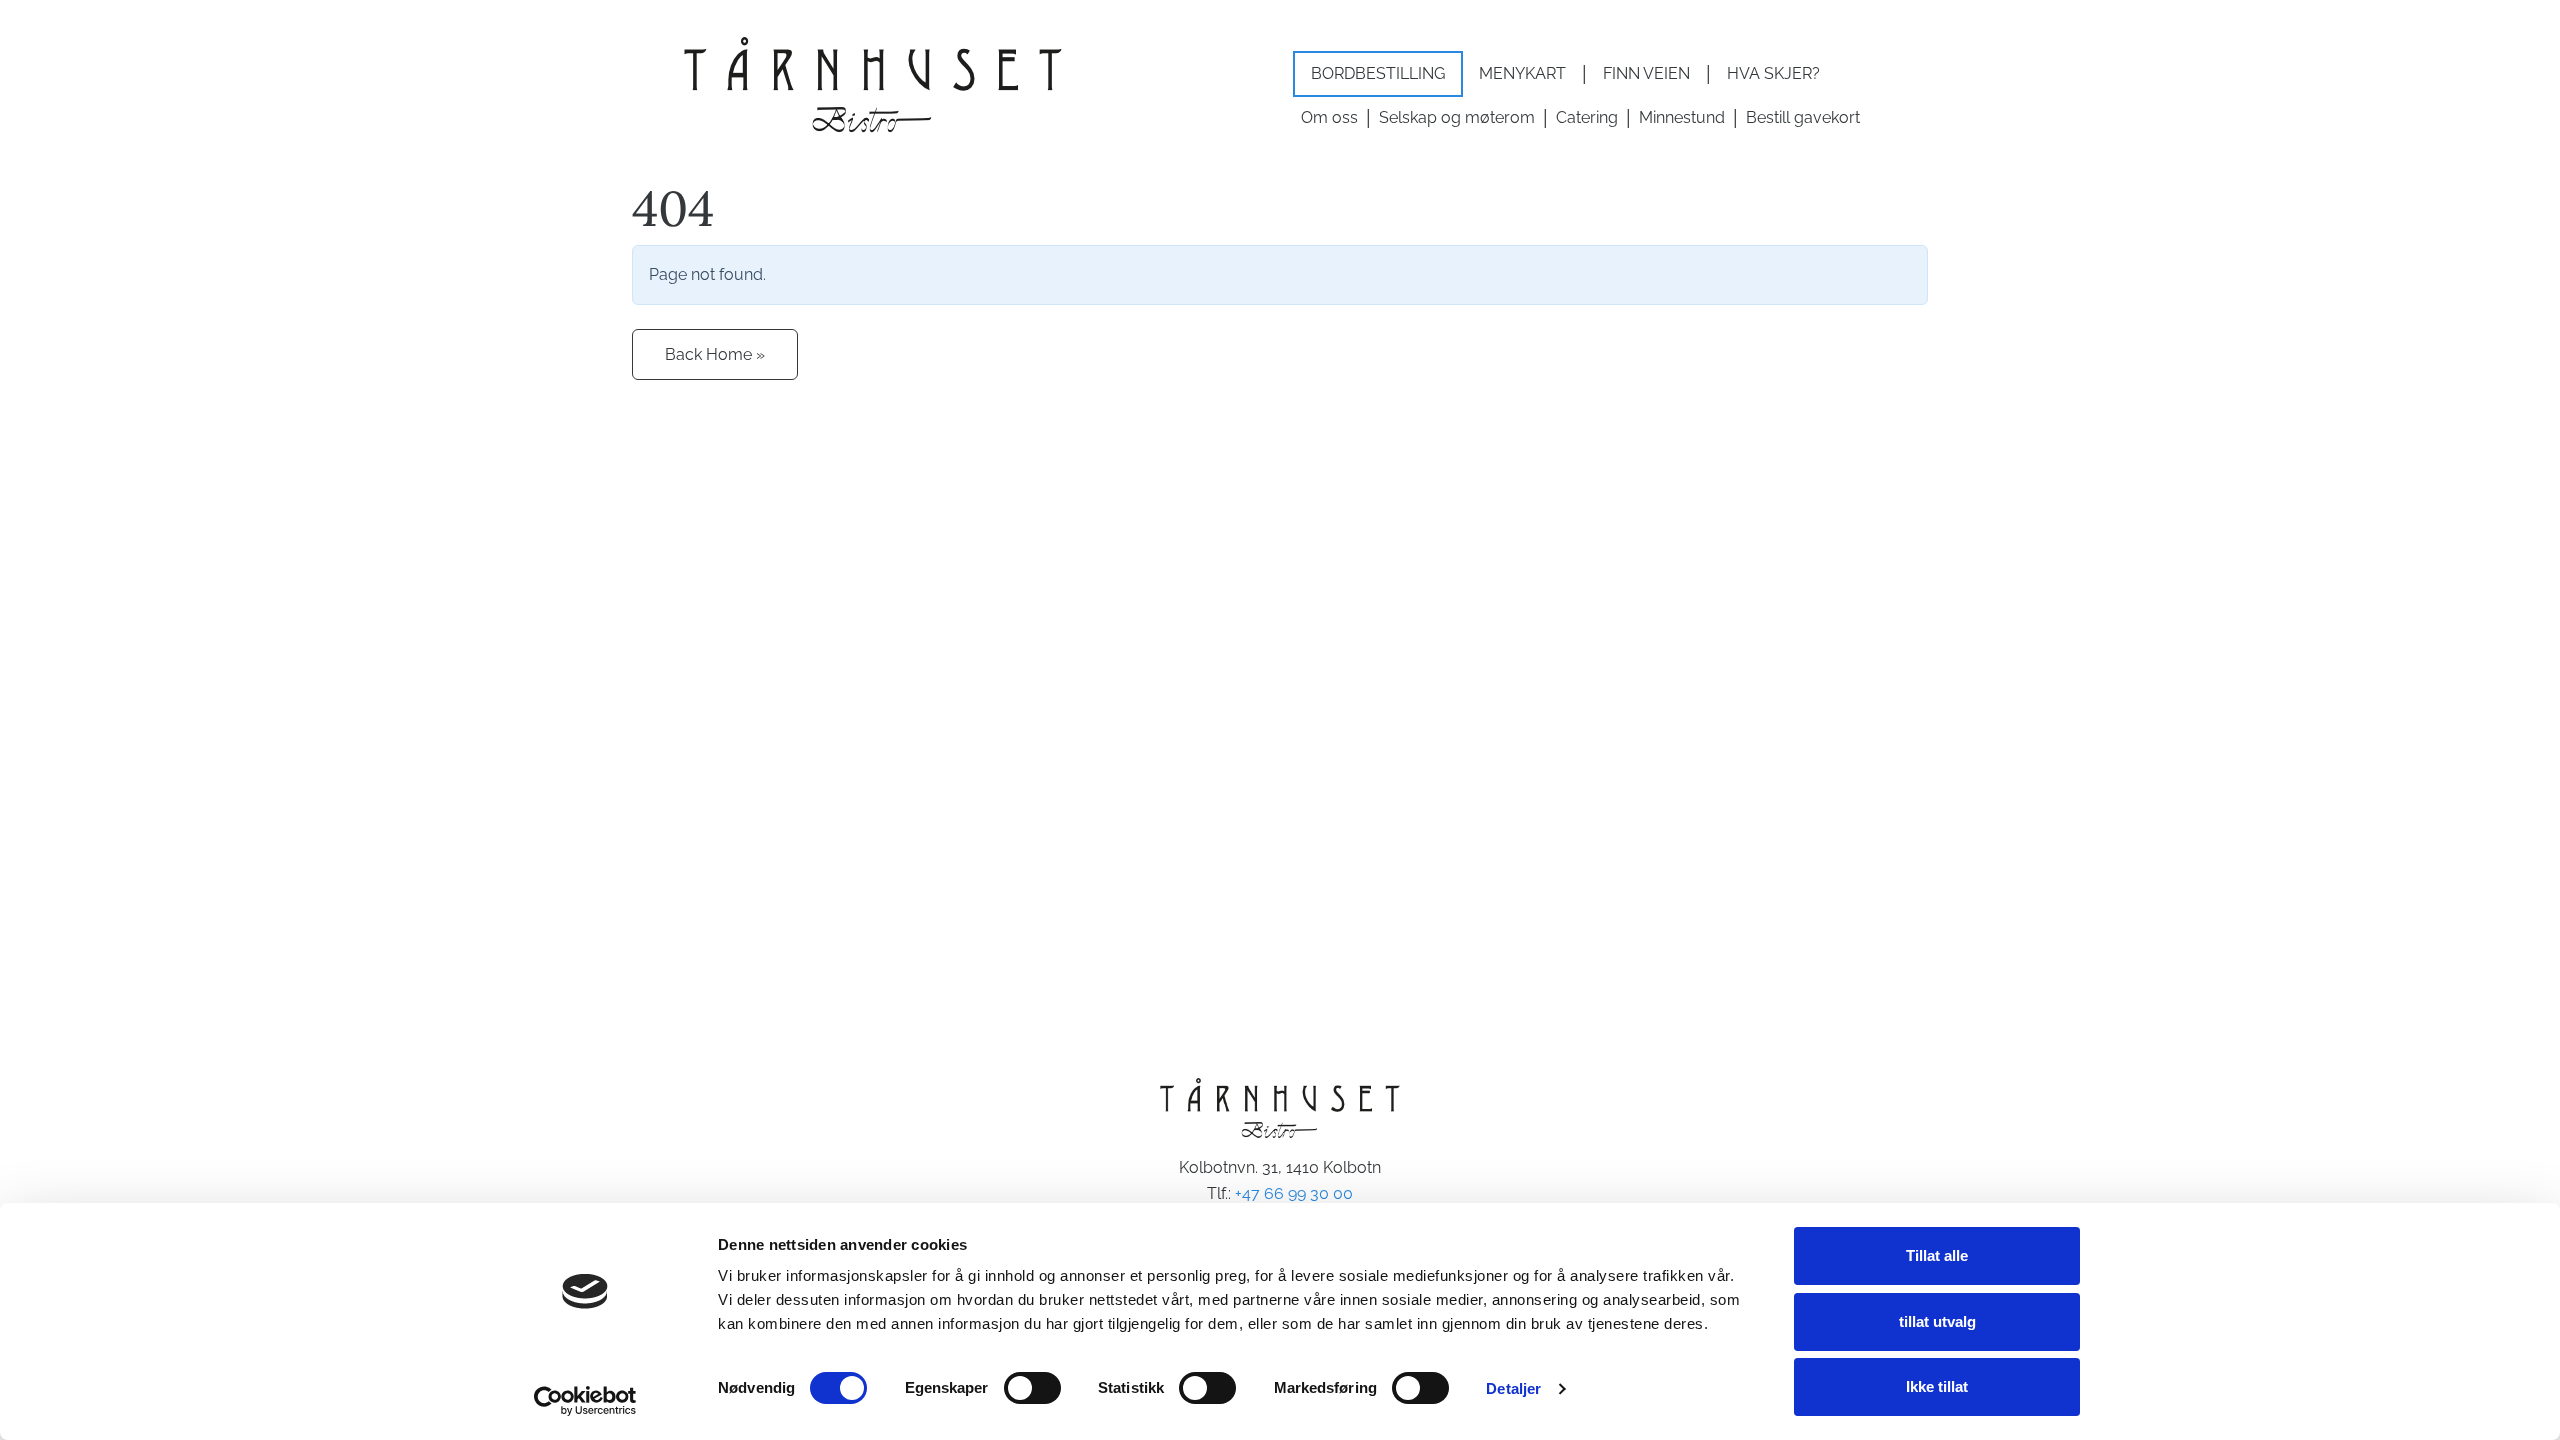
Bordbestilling (1378, 73)
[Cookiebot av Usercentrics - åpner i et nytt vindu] (585, 1401)
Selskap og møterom (1457, 117)
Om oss (1329, 117)
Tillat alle (1937, 1255)
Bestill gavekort (1803, 117)
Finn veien (1646, 73)
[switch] (1032, 1388)
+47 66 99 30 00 (1294, 1193)
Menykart (1522, 73)
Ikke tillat (1937, 1386)
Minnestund (1682, 117)
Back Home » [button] (715, 354)
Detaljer (1513, 1388)
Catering (1587, 117)
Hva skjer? (1773, 73)
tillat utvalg (1937, 1321)
